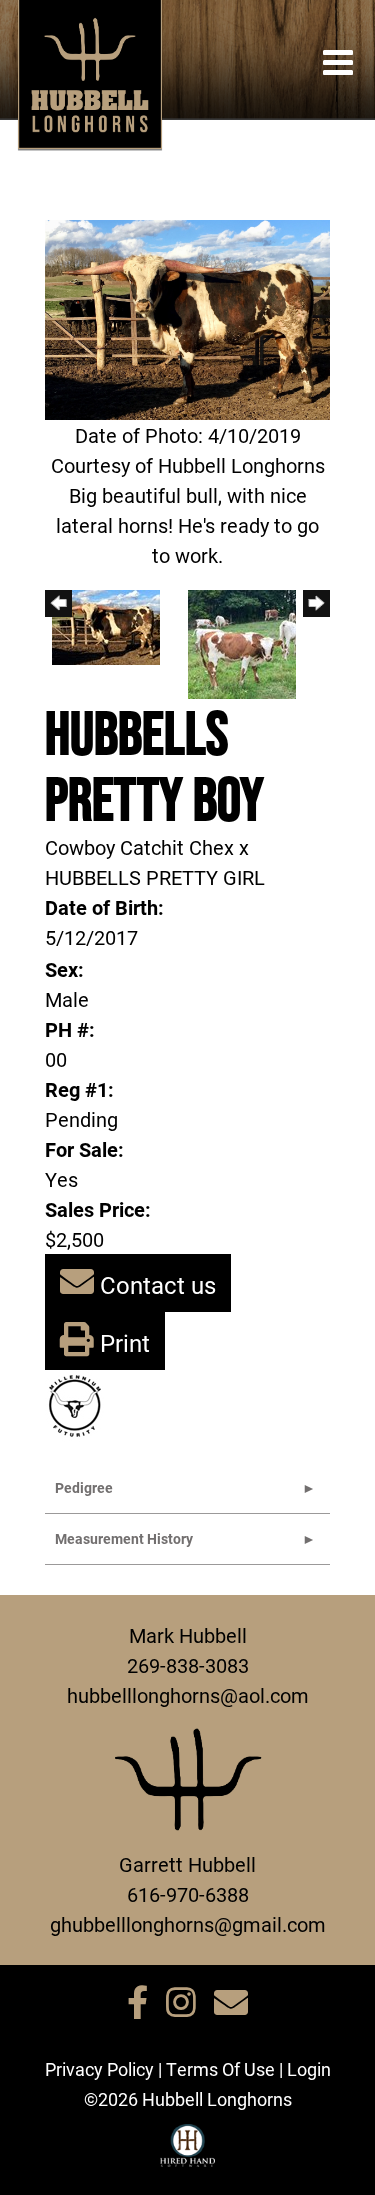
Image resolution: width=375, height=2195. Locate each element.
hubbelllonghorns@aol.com (188, 1695)
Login (309, 2069)
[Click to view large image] (187, 317)
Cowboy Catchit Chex (139, 847)
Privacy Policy (99, 2069)
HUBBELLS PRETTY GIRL (155, 877)
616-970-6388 (188, 1894)
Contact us (155, 1285)
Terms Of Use (220, 2069)
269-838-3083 (188, 1665)
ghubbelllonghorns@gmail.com (188, 1924)
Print (122, 1343)
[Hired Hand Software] (187, 2154)
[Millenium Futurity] (80, 1404)
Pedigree (84, 1487)
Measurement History (124, 1538)
